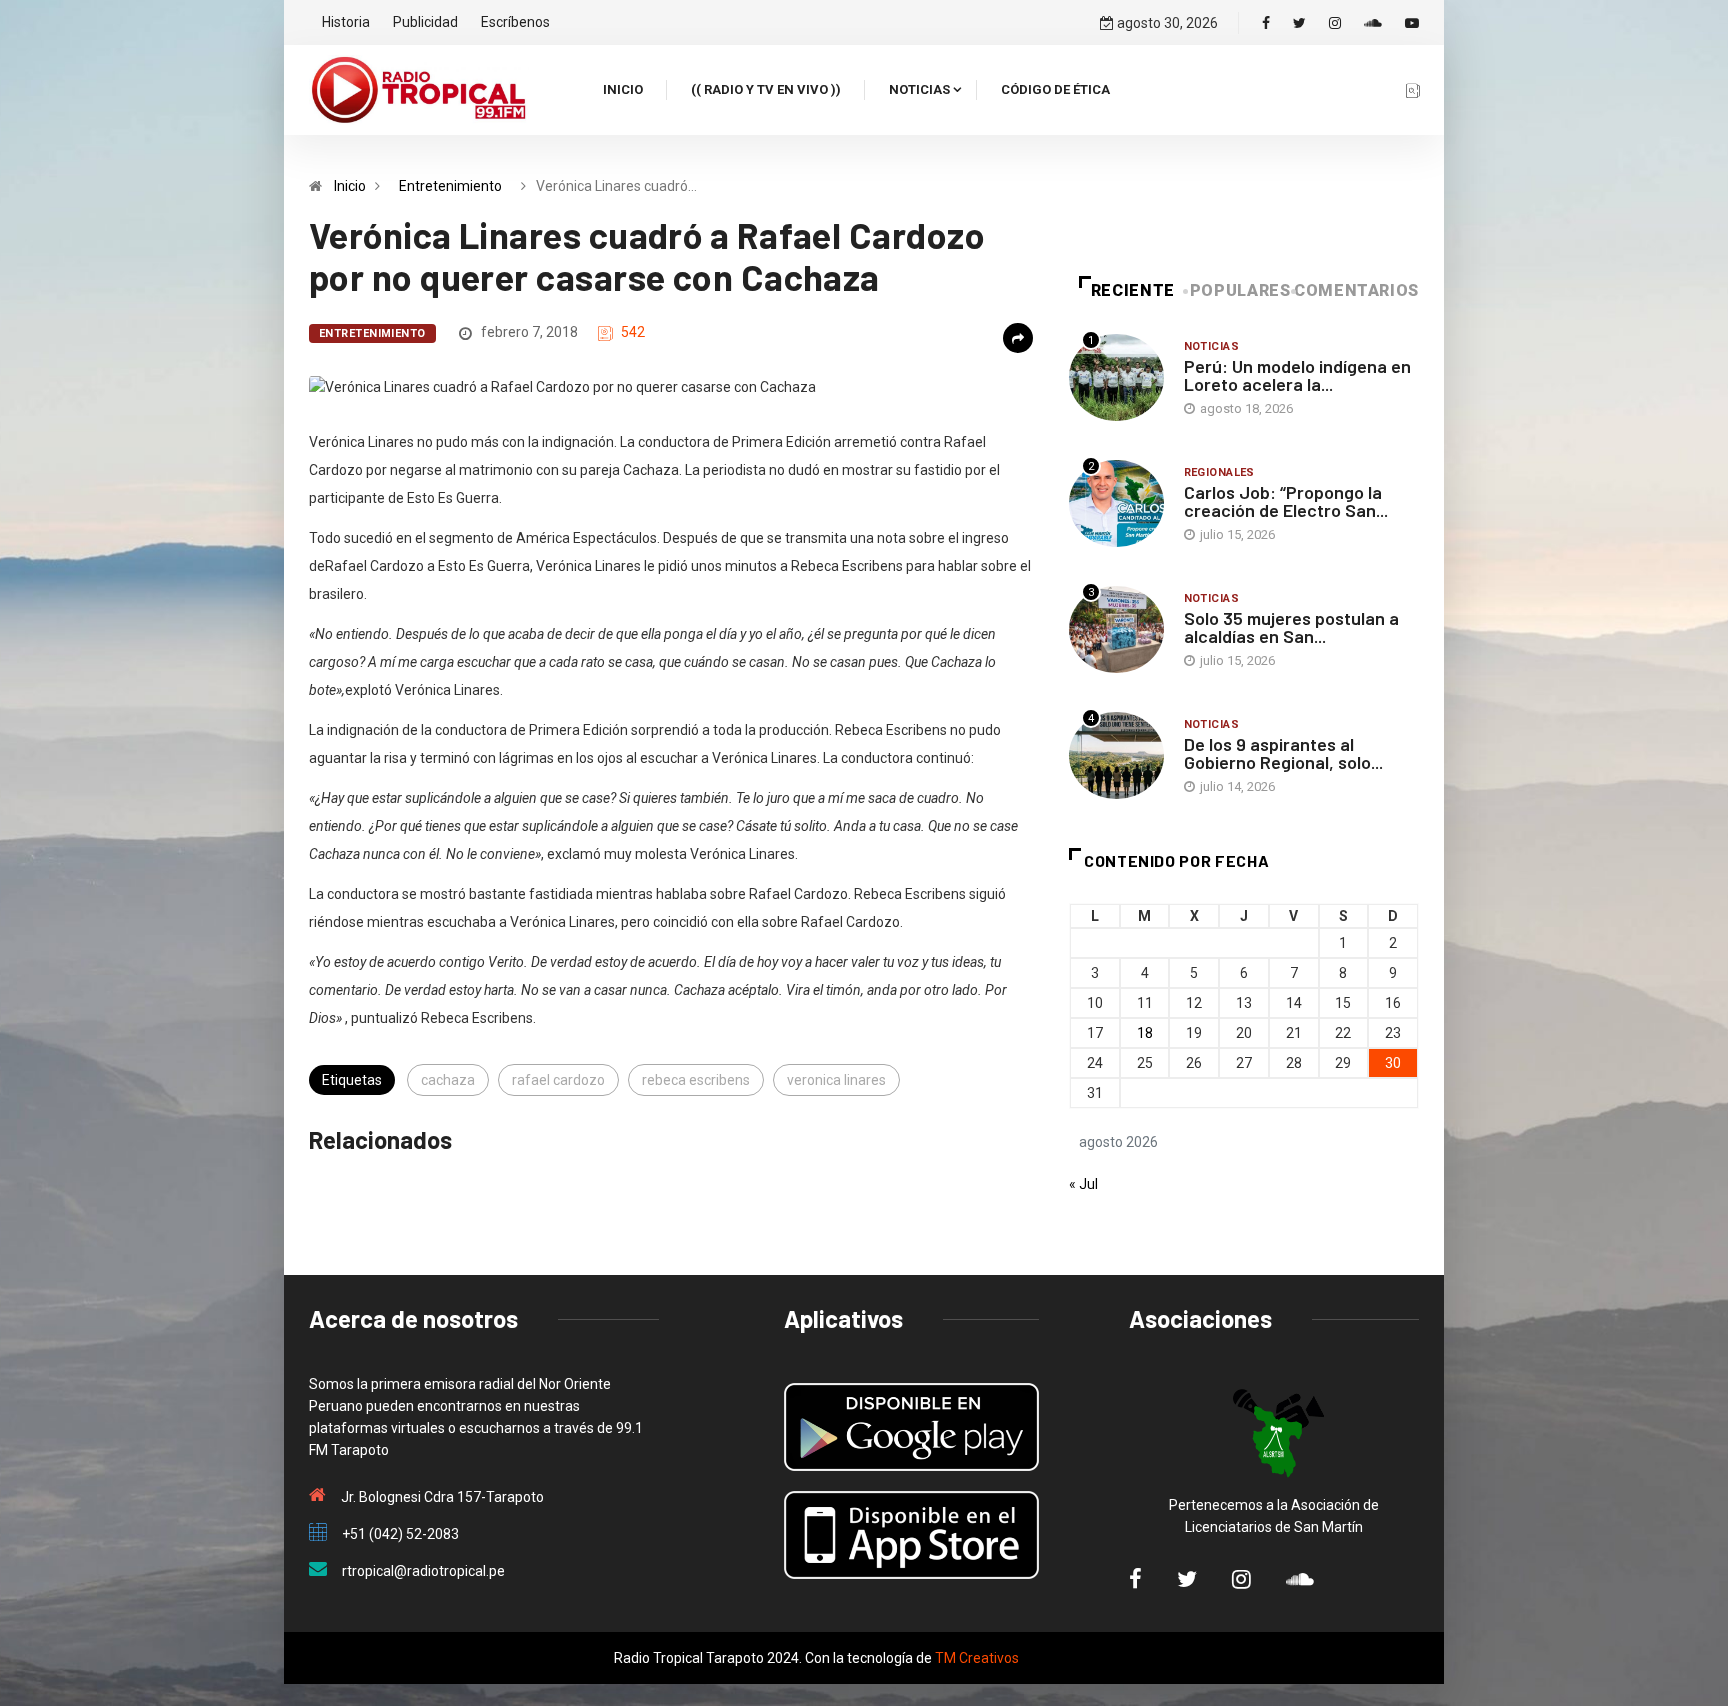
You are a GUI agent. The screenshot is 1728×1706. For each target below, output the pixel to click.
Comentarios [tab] (1356, 290)
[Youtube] (1412, 23)
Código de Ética (1055, 89)
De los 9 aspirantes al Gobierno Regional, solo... (1283, 753)
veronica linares (836, 1080)
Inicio (623, 89)
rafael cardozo (558, 1080)
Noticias (919, 89)
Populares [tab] (1240, 290)
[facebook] (1266, 23)
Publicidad (425, 22)
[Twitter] (1299, 23)
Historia (346, 22)
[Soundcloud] (1373, 23)
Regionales (1219, 472)
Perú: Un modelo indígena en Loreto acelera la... (1297, 375)
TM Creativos (977, 1658)
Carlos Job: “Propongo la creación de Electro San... (1286, 501)
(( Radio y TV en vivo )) (766, 89)
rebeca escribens (696, 1080)
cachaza (448, 1080)
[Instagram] (1335, 23)
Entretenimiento (450, 186)
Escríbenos (515, 22)
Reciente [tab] (1133, 290)
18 (1145, 1033)
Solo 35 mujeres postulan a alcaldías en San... (1291, 627)
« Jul (1083, 1184)
